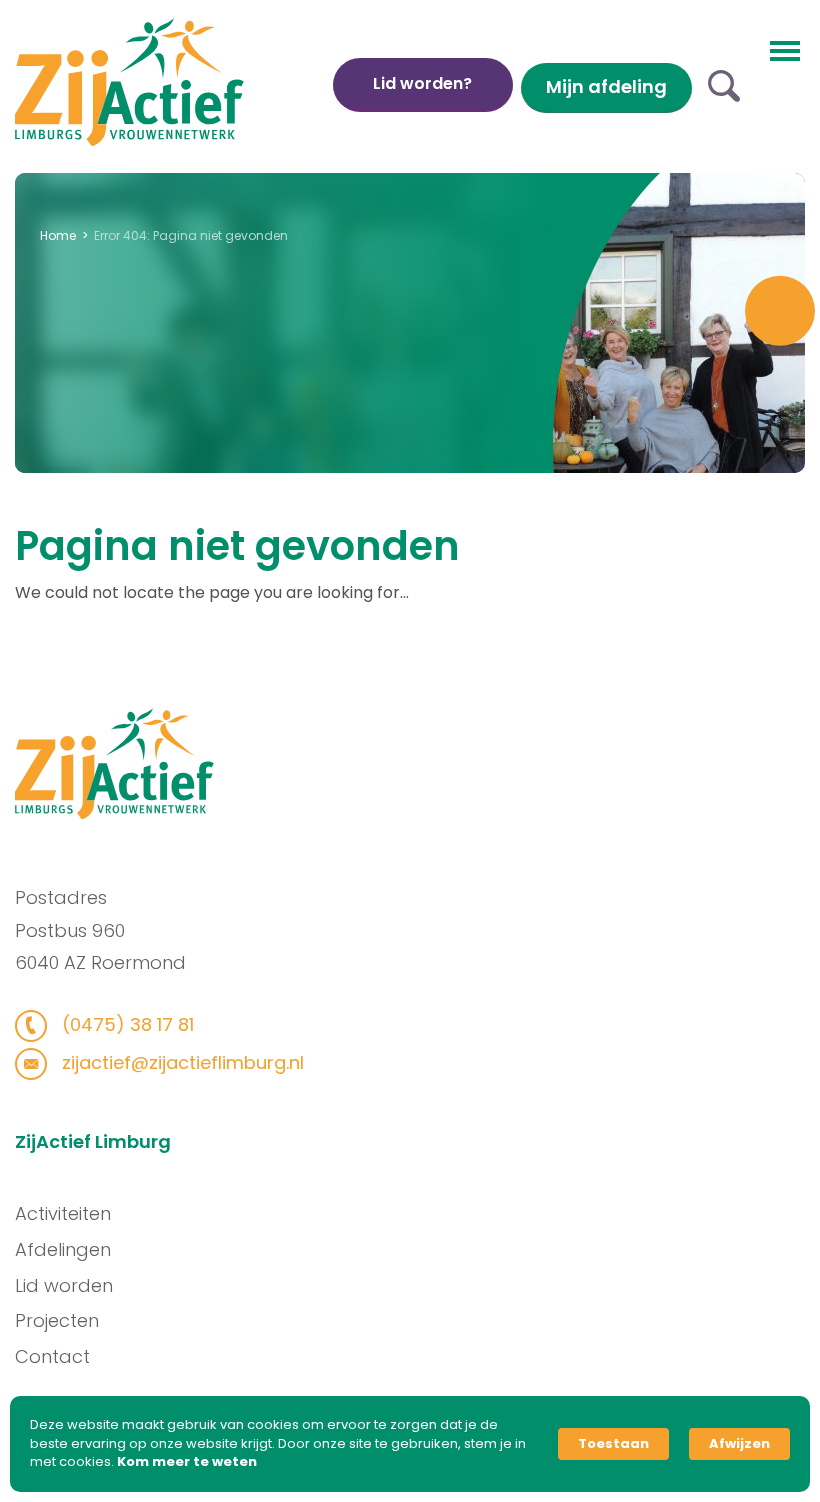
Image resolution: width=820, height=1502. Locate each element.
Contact (52, 1356)
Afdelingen (63, 1249)
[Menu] (785, 49)
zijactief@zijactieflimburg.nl (180, 1062)
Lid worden (64, 1285)
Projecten (57, 1320)
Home (58, 235)
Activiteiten (63, 1213)
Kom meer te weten (187, 1462)
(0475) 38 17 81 (125, 1024)
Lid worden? (422, 83)
